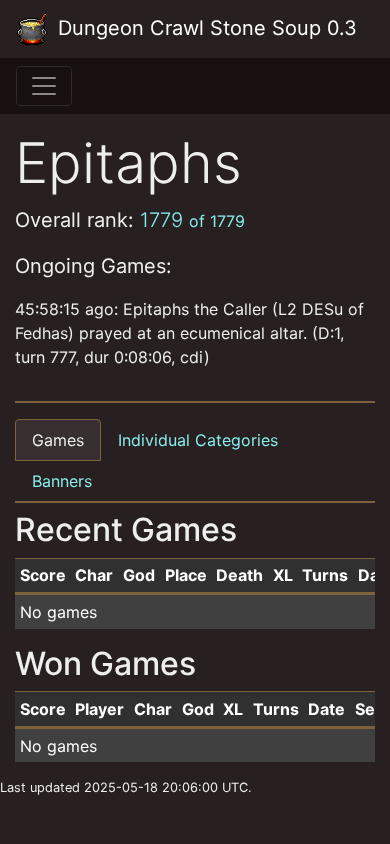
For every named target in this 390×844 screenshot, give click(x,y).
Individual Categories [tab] (198, 440)
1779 (192, 220)
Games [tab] (58, 440)
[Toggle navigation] (44, 86)
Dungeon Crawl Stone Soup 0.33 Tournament (205, 28)
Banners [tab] (62, 481)
